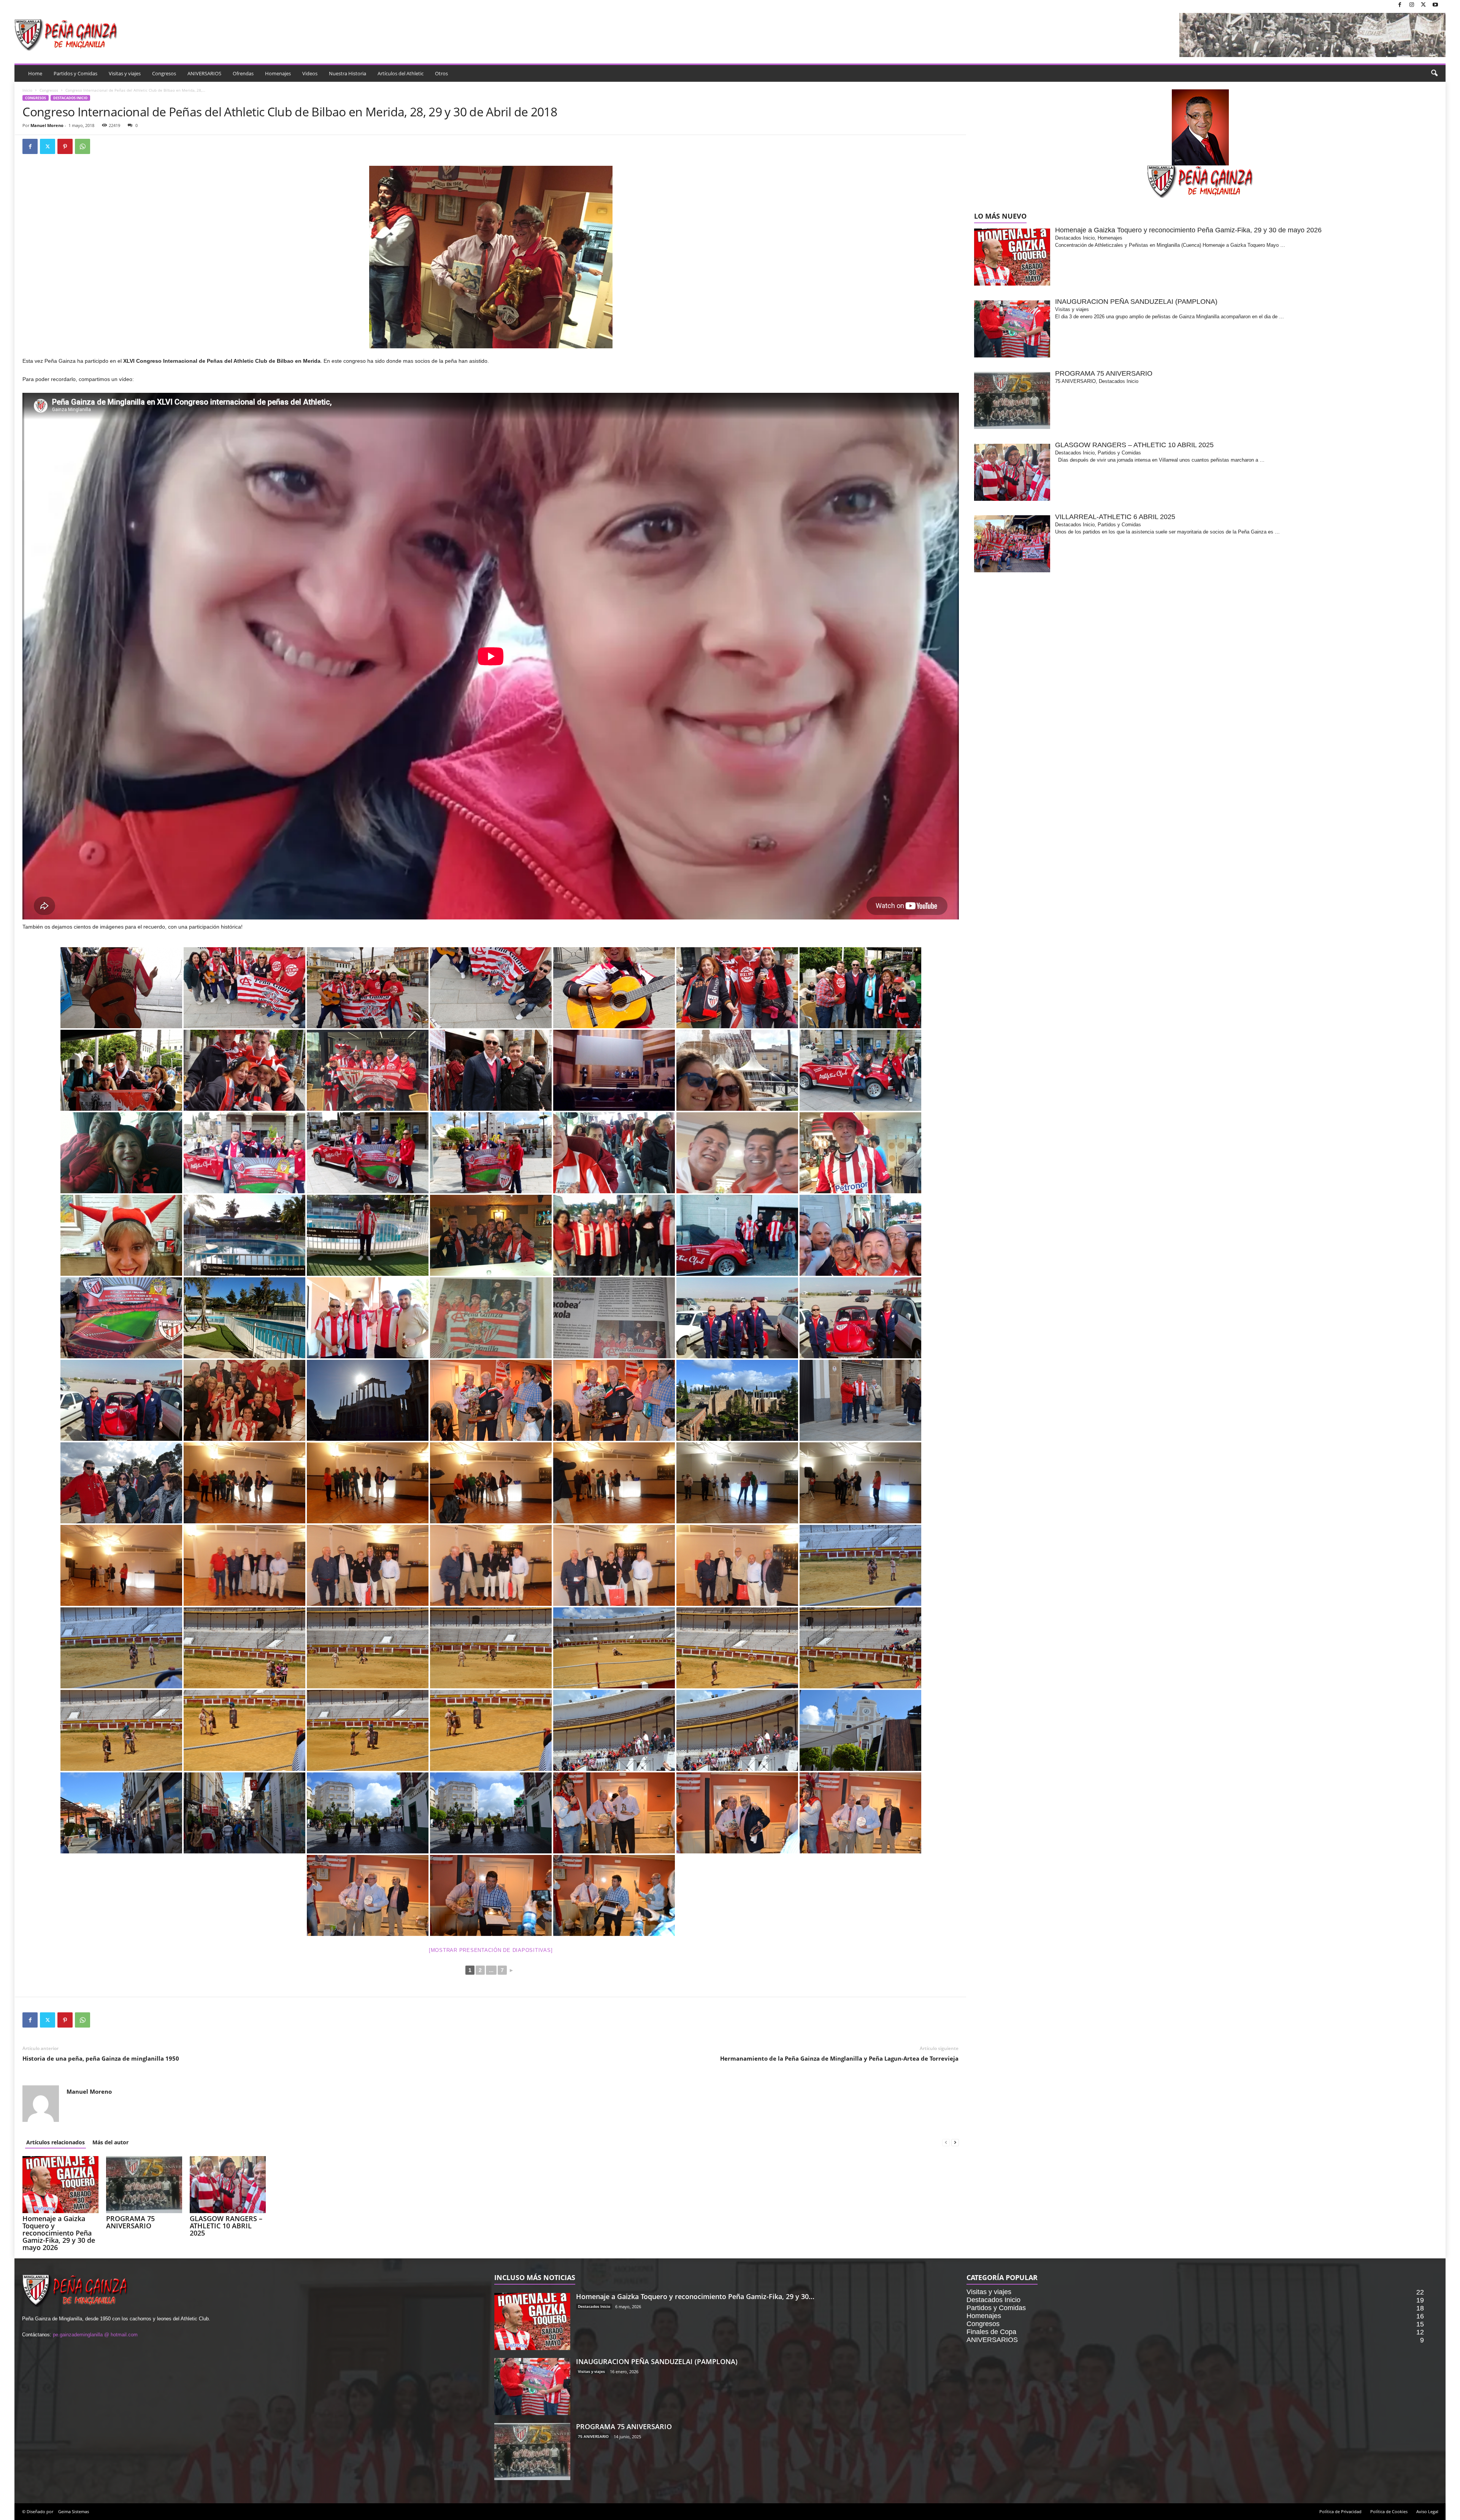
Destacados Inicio (70, 98)
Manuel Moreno (47, 125)
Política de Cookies (1389, 2511)
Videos (310, 73)
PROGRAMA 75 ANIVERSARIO (130, 2222)
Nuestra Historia (348, 73)
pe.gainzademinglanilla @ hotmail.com (95, 2335)
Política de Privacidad (1340, 2511)
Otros (441, 73)
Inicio (27, 90)
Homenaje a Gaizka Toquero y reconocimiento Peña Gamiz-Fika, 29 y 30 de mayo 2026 (59, 2233)
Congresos (164, 73)
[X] (1423, 5)
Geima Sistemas (74, 2511)
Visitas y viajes (125, 73)
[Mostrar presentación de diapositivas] (491, 1950)
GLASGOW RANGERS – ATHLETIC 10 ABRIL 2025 (226, 2226)
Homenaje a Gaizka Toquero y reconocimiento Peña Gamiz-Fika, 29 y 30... (695, 2296)
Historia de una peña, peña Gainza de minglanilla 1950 (101, 2058)
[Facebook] (1400, 5)
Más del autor (110, 2142)
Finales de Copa (991, 2332)
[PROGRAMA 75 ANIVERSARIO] (144, 2185)
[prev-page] (946, 2142)
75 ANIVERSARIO (593, 2436)
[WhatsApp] (83, 146)
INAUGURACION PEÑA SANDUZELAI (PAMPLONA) (657, 2361)
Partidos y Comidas (75, 73)
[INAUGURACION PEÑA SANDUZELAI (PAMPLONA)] (532, 2387)
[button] (1434, 73)
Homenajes (278, 73)
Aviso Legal (1427, 2511)
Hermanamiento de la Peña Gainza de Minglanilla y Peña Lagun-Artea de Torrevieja (839, 2058)
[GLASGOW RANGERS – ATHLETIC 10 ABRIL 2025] (228, 2185)
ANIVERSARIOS (204, 73)
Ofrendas (243, 73)
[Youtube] (1435, 5)
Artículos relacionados (56, 2142)
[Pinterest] (65, 146)
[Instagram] (1412, 5)
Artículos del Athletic (401, 73)
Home (35, 73)
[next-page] (955, 2142)
